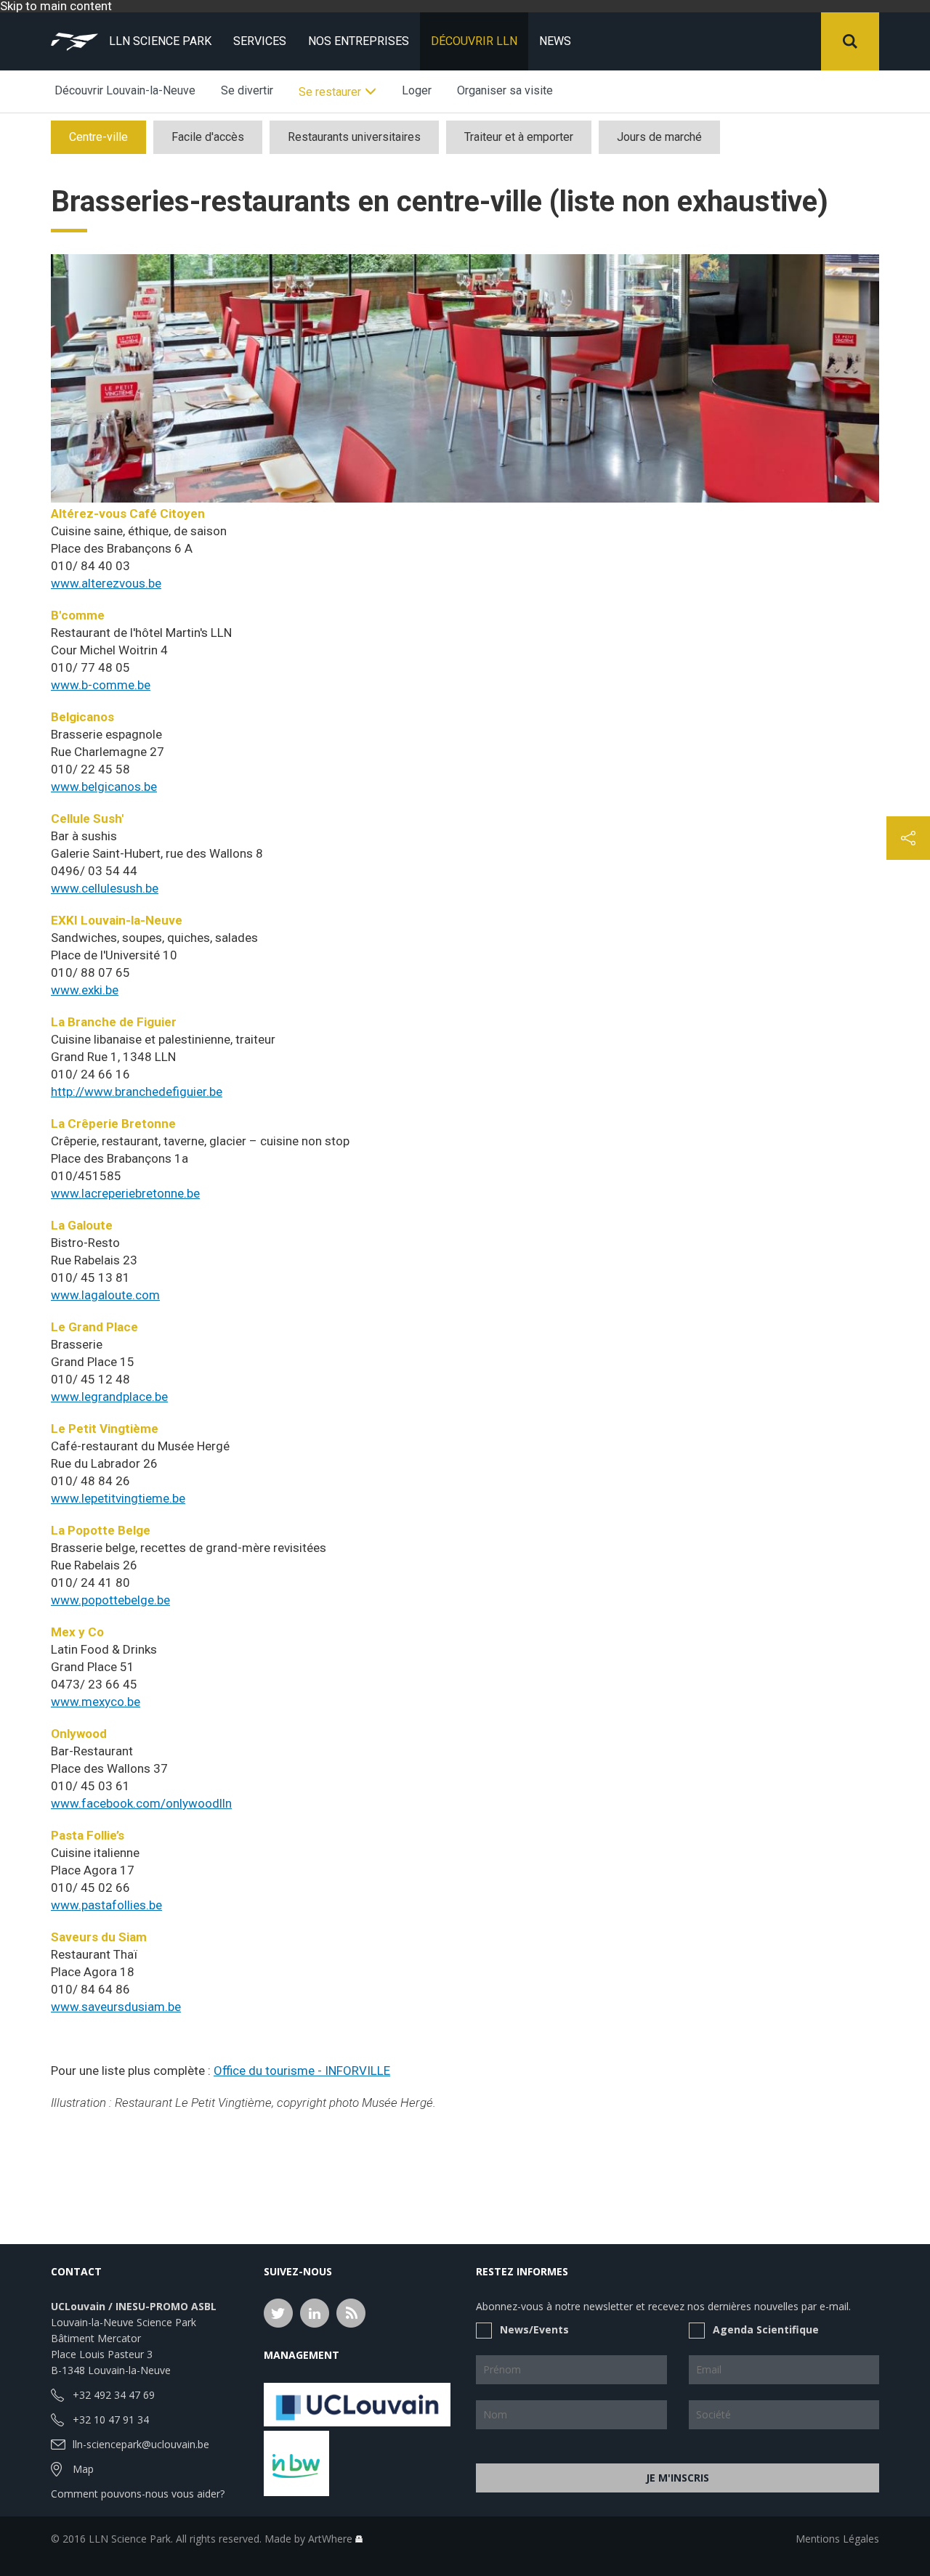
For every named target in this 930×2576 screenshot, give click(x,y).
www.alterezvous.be (106, 583)
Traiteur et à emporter (519, 137)
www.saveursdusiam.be (116, 2007)
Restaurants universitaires (354, 137)
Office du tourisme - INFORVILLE (302, 2071)
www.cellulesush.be (105, 888)
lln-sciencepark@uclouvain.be (141, 2444)
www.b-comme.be (101, 685)
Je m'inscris (678, 2478)
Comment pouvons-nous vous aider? (138, 2494)
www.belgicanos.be (104, 787)
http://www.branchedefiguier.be (137, 1092)
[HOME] (74, 41)
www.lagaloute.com (105, 1295)
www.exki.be (85, 990)
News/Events (534, 2329)
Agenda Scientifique (766, 2329)
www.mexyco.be (96, 1702)
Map (83, 2469)
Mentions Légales (837, 2539)
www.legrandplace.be (109, 1397)
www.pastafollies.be (106, 1905)
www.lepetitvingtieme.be (118, 1498)
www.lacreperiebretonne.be (125, 1193)
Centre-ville (98, 137)
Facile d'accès (208, 137)
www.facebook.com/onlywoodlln (141, 1803)
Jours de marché (659, 137)
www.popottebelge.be (110, 1600)
